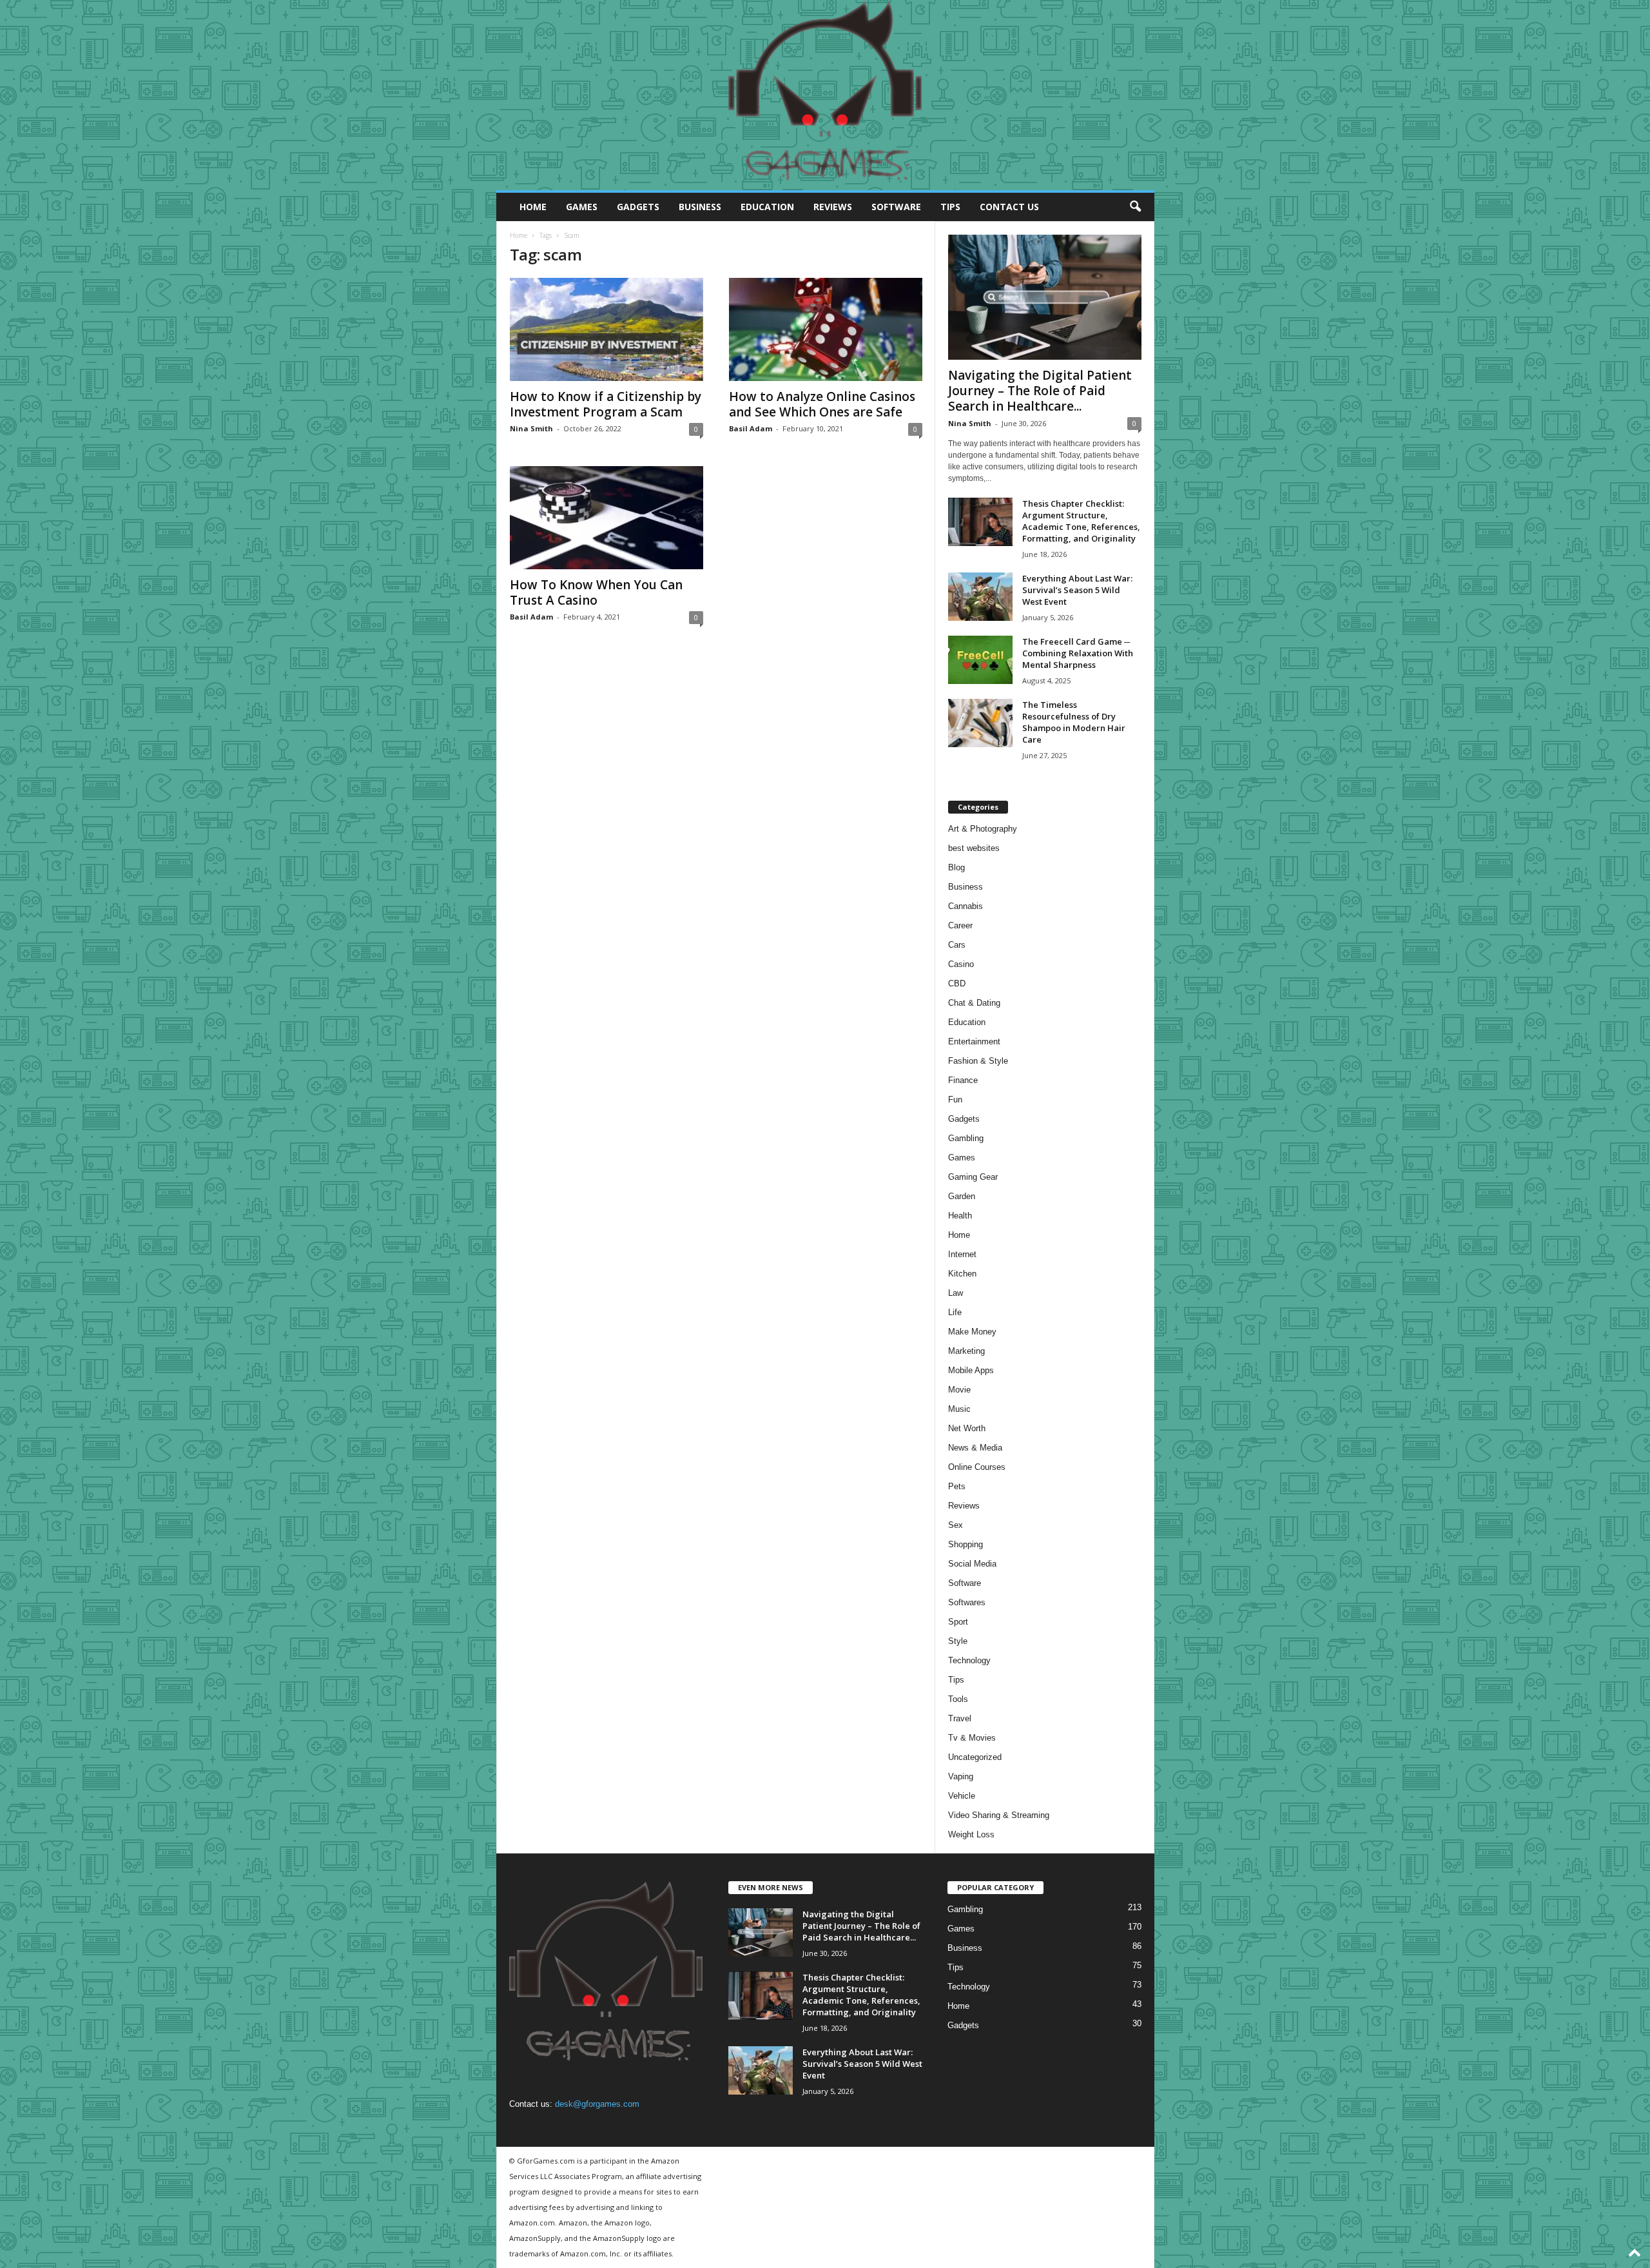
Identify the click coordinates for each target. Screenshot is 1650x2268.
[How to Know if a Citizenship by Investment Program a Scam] (607, 329)
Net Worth (967, 1428)
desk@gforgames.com (597, 2104)
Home (533, 207)
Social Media (972, 1564)
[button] (1135, 207)
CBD (957, 983)
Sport (958, 1622)
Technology (969, 1660)
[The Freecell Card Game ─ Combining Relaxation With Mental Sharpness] (980, 660)
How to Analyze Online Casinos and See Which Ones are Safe (822, 404)
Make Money (972, 1332)
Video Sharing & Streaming (999, 1815)
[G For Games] (825, 95)
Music (959, 1409)
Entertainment (974, 1041)
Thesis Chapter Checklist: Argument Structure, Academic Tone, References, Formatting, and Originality (1081, 521)
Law (956, 1293)
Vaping (961, 1776)
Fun (955, 1100)
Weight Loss (971, 1834)
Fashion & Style (978, 1061)
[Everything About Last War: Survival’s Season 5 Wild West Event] (980, 597)
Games (582, 207)
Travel (960, 1718)
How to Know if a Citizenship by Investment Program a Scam (606, 404)
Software (896, 207)
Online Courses (977, 1467)
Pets (957, 1486)
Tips (950, 207)
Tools (958, 1699)
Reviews (833, 207)
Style (958, 1641)
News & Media (975, 1448)
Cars (957, 945)
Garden (962, 1196)
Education (767, 207)
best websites (974, 848)
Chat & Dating (974, 1003)
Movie (959, 1390)
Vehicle (962, 1796)
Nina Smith (531, 428)
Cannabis (966, 906)
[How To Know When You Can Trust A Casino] (607, 518)
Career (960, 925)
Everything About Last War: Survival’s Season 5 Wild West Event (1077, 590)
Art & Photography (983, 829)
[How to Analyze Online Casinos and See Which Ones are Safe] (826, 329)
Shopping (966, 1544)
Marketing (966, 1351)
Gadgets (638, 207)
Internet (962, 1254)
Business (700, 207)
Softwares (967, 1602)
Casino (961, 964)
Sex (956, 1525)
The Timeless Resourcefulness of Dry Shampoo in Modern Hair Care (1074, 722)
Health (960, 1216)
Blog (956, 867)
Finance (963, 1080)
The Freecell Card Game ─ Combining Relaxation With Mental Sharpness (1078, 653)
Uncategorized (975, 1757)
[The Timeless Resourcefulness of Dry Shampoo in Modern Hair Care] (980, 723)
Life (955, 1312)
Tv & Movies (972, 1738)
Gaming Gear (973, 1177)
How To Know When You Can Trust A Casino (596, 592)
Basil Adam (751, 428)
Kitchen (962, 1274)
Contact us (1009, 207)
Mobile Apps (971, 1370)
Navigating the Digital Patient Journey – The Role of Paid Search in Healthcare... (1040, 391)
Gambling (966, 1138)
